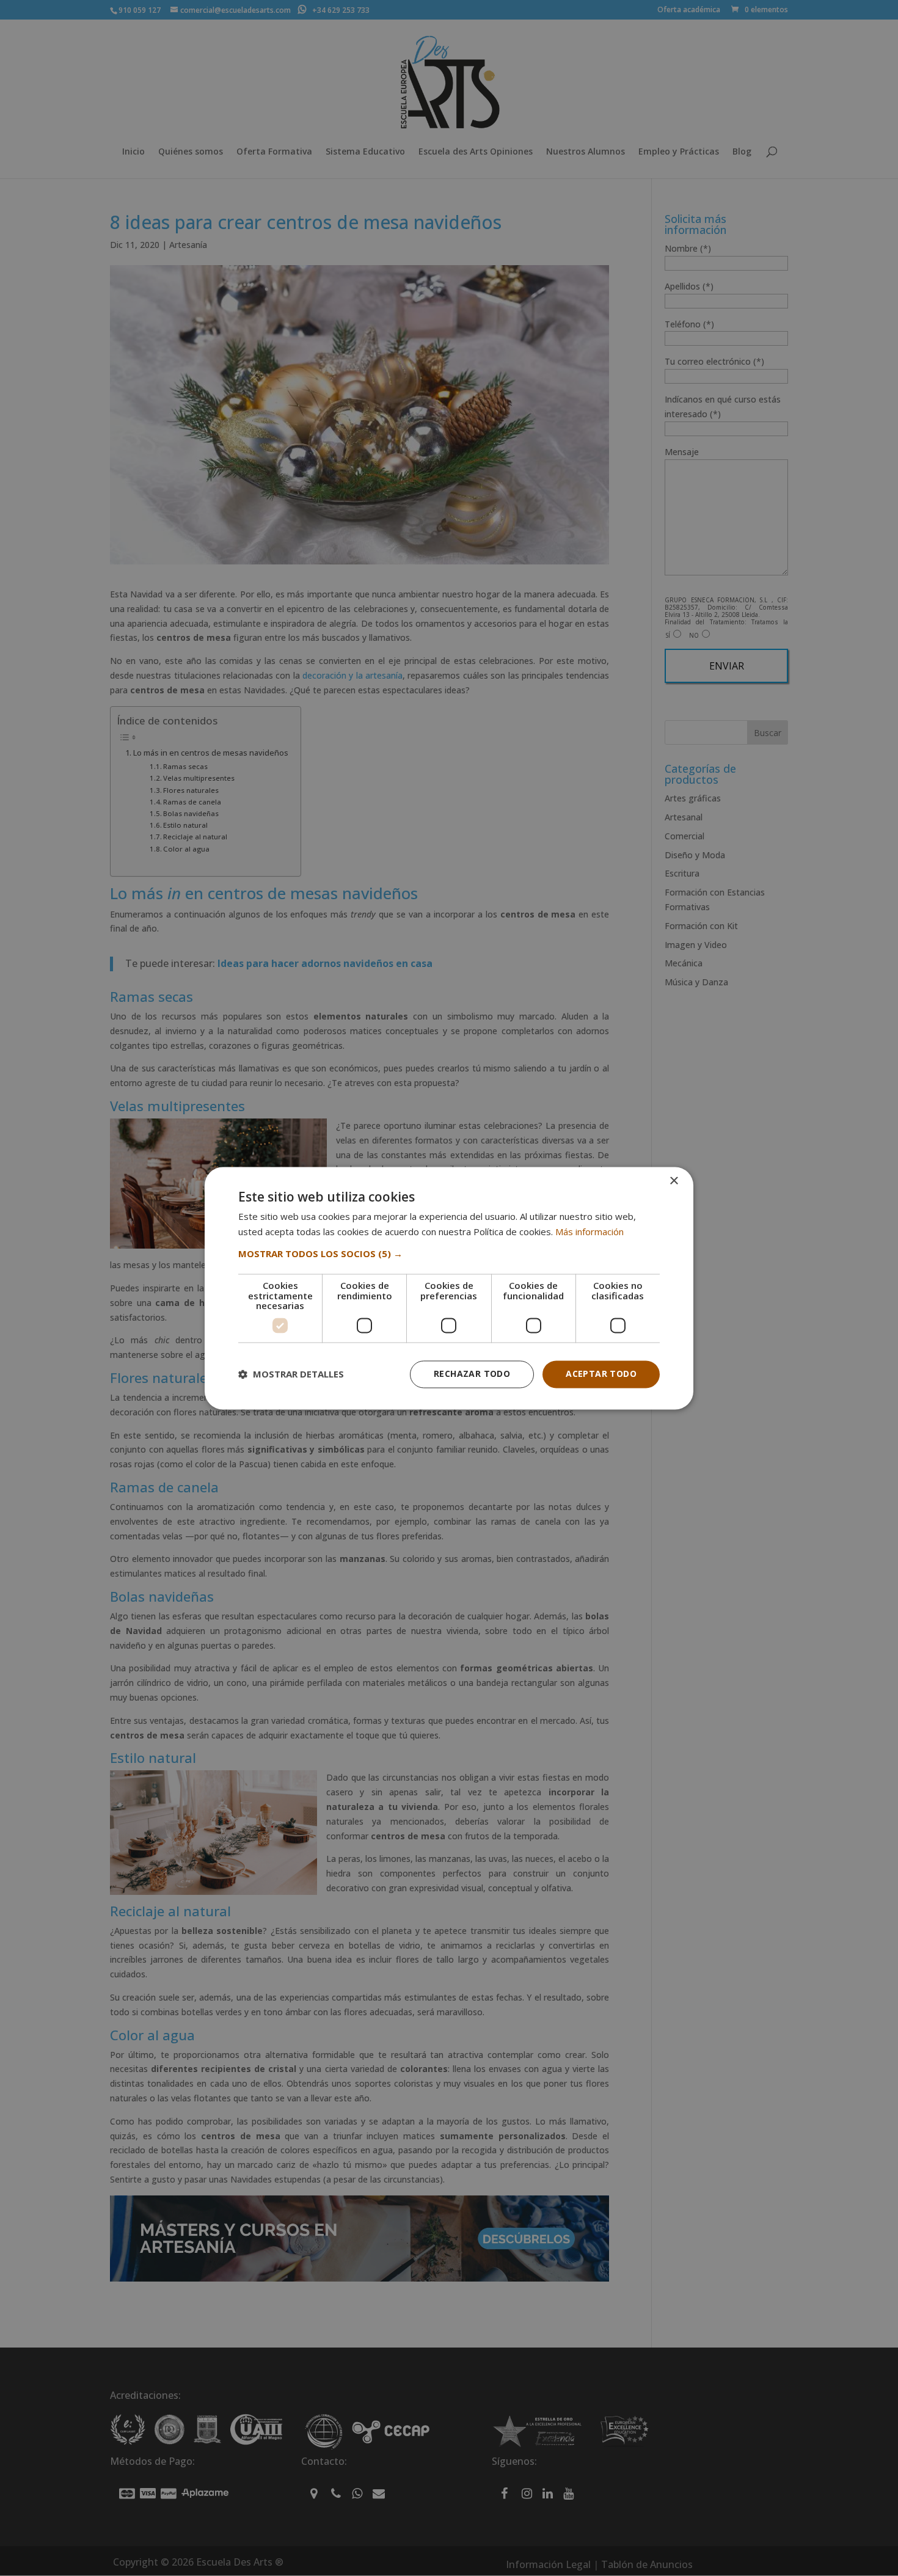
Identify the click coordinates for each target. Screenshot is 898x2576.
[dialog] (449, 1288)
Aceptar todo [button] (601, 1374)
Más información (590, 1231)
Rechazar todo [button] (472, 1374)
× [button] (673, 1181)
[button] (449, 1254)
